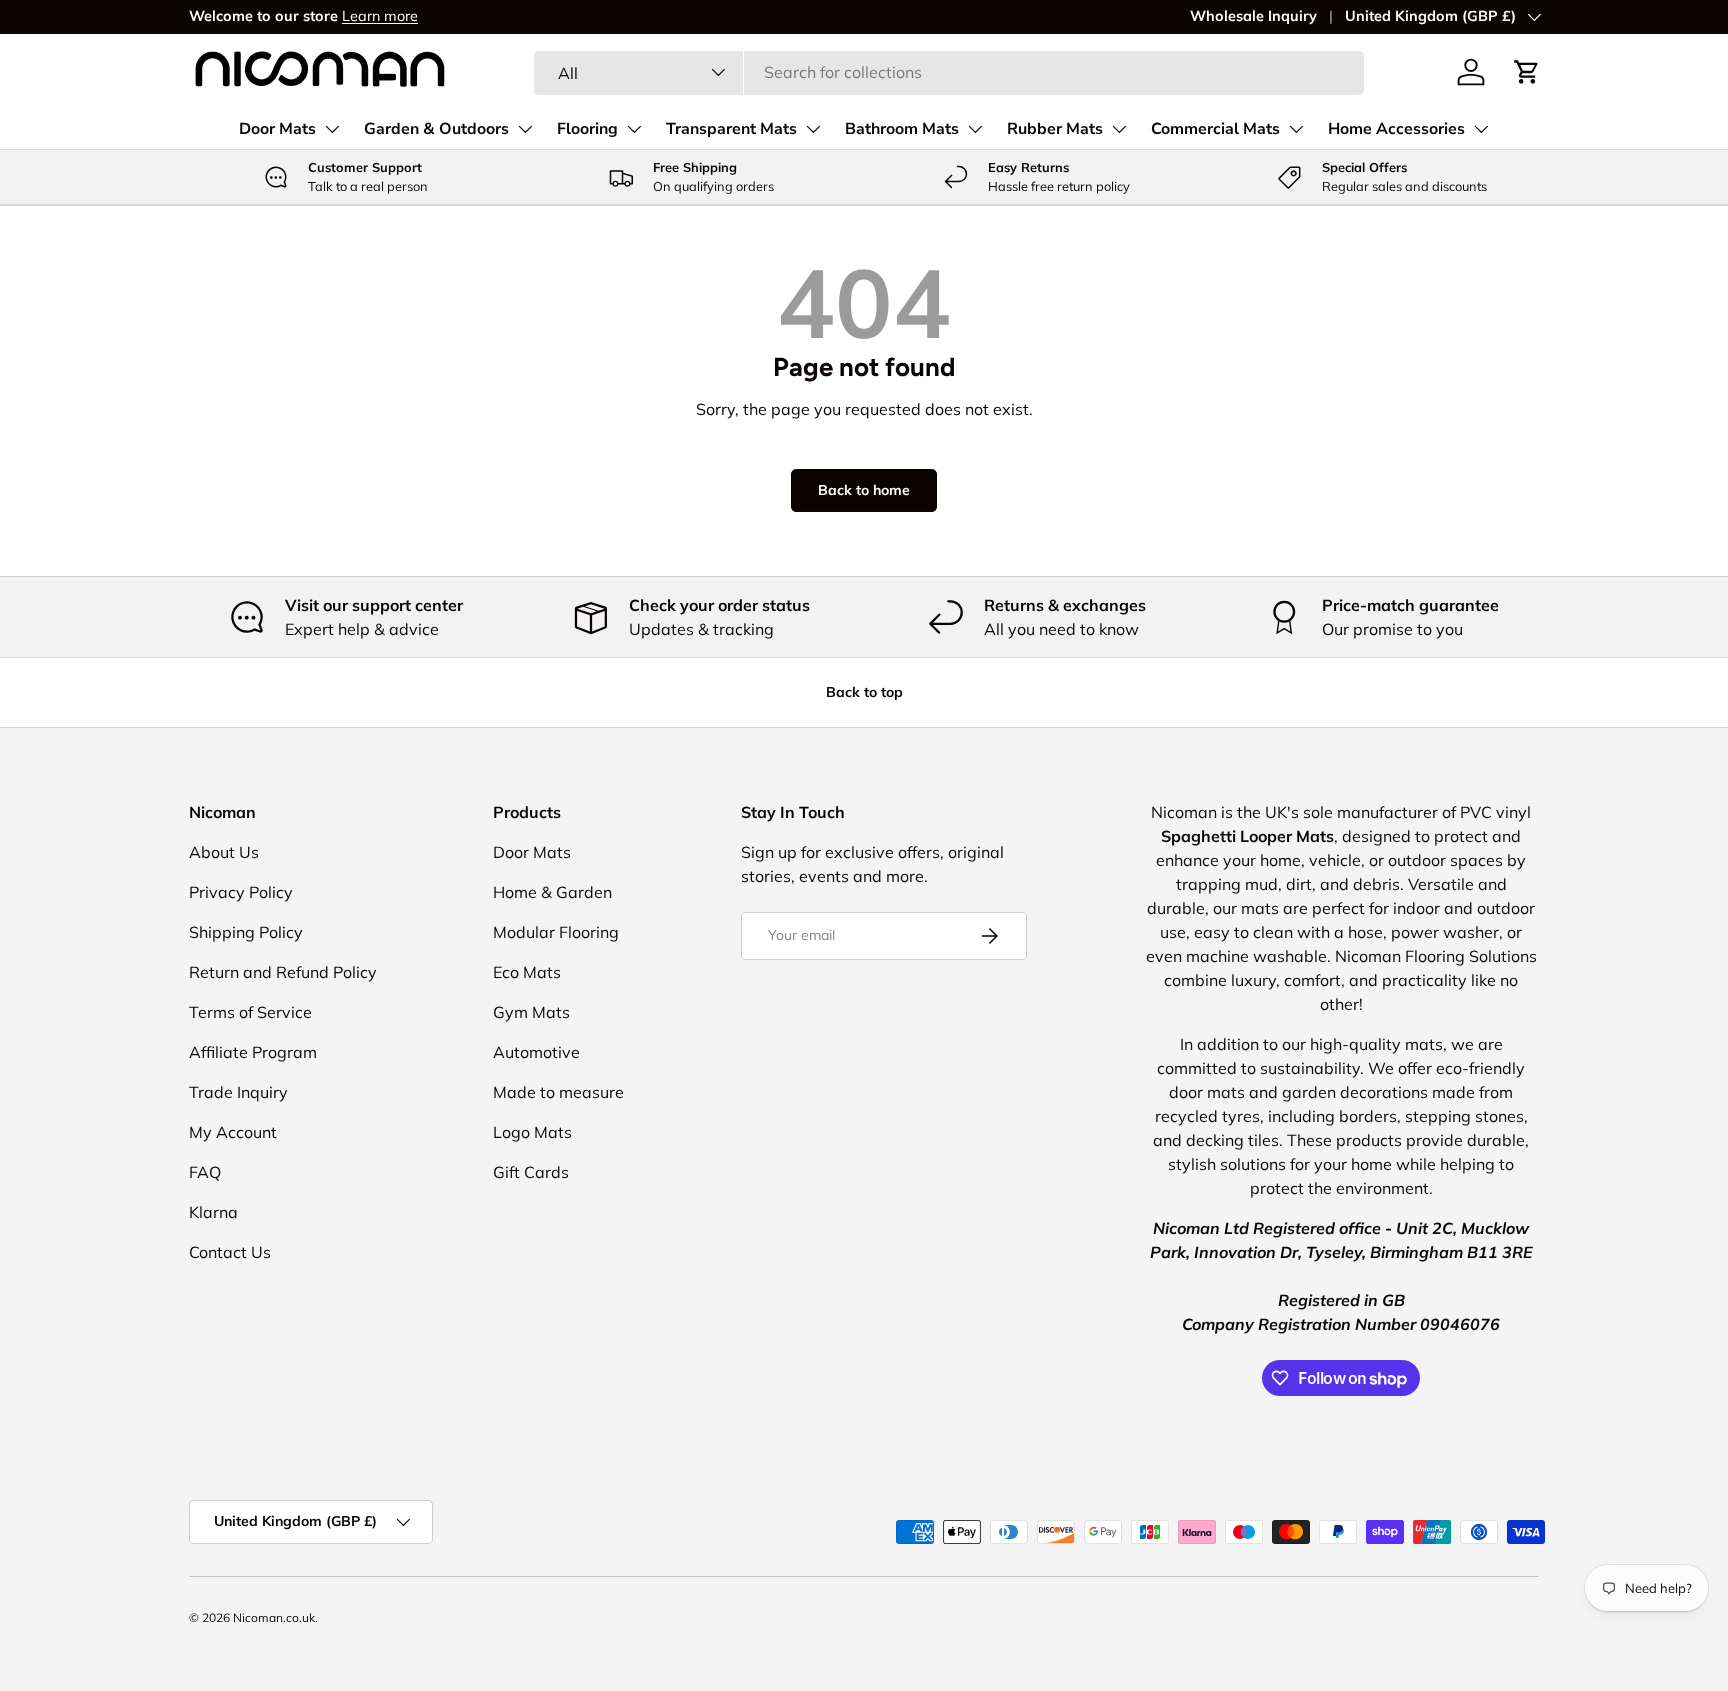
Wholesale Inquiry (1253, 16)
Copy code (1085, 902)
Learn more (380, 16)
